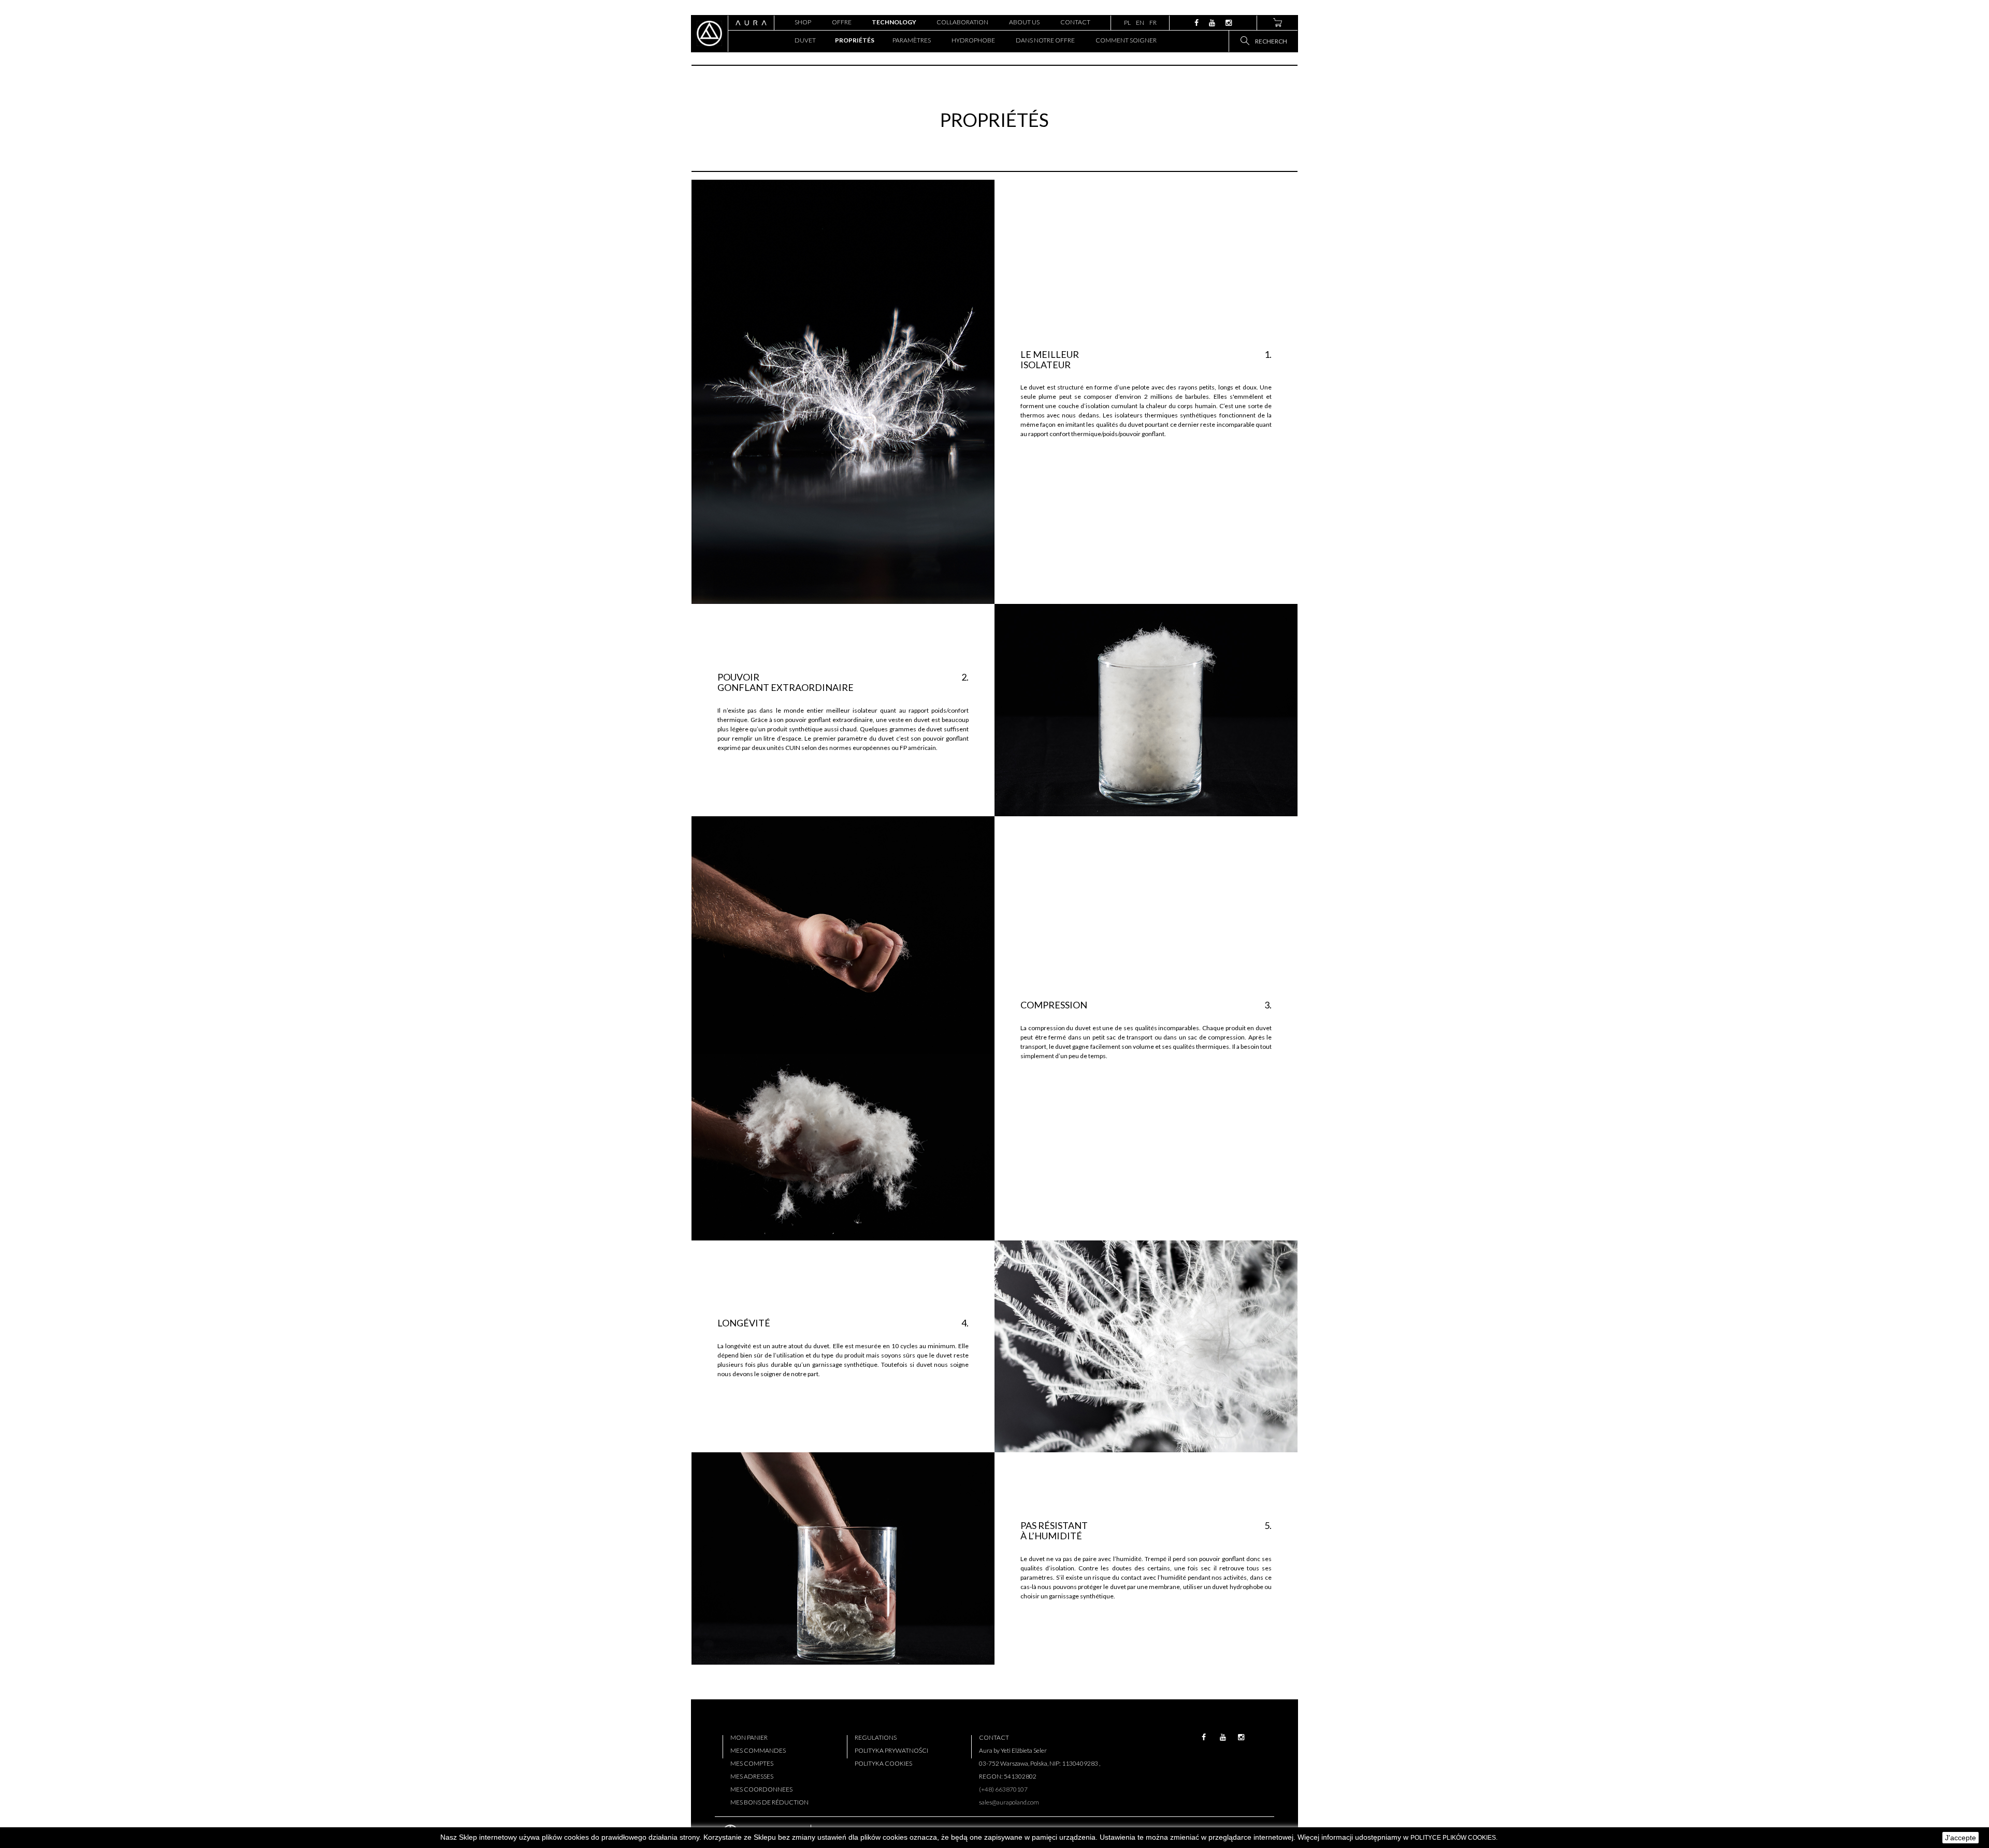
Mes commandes (758, 1750)
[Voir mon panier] (1277, 23)
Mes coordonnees (761, 1789)
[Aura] (709, 33)
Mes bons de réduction (769, 1802)
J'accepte (1961, 1838)
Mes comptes (752, 1763)
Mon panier (749, 1737)
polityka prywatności (891, 1750)
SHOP (803, 22)
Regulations (876, 1737)
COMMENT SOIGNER (1126, 40)
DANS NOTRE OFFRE (1045, 40)
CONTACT (1075, 22)
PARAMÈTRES (912, 40)
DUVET (805, 40)
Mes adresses (752, 1776)
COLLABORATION (962, 22)
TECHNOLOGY (894, 22)
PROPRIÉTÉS (854, 40)
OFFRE (842, 22)
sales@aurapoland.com (1009, 1802)
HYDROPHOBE (973, 40)
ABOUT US (1024, 22)
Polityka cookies (883, 1763)
